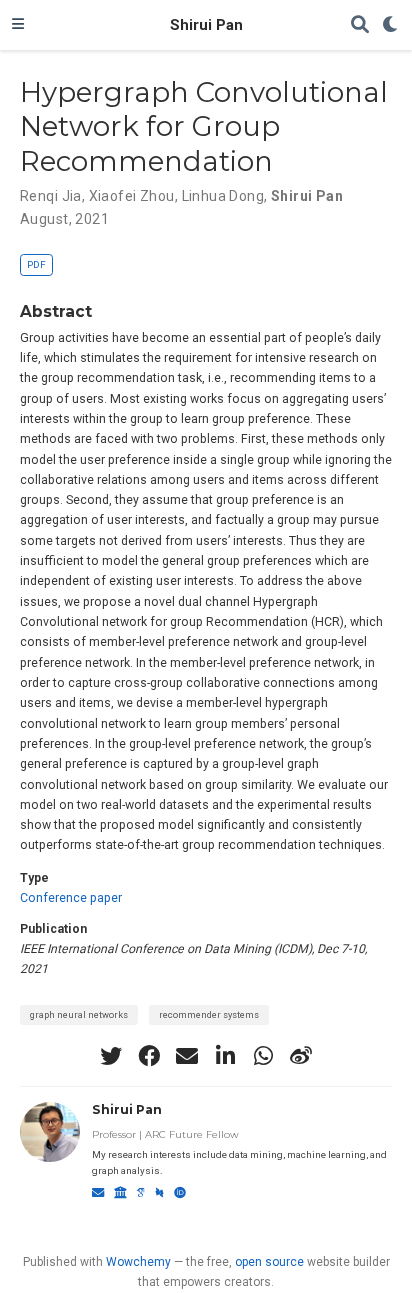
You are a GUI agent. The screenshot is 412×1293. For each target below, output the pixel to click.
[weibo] (301, 1056)
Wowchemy (138, 1262)
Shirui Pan (206, 25)
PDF (36, 264)
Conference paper (71, 898)
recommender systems (209, 1014)
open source (269, 1262)
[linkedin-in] (225, 1056)
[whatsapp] (263, 1056)
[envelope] (187, 1056)
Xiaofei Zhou (132, 196)
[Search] (360, 25)
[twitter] (111, 1056)
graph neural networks (79, 1014)
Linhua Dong (223, 196)
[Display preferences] (391, 25)
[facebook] (149, 1056)
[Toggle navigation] (18, 25)
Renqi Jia (51, 196)
